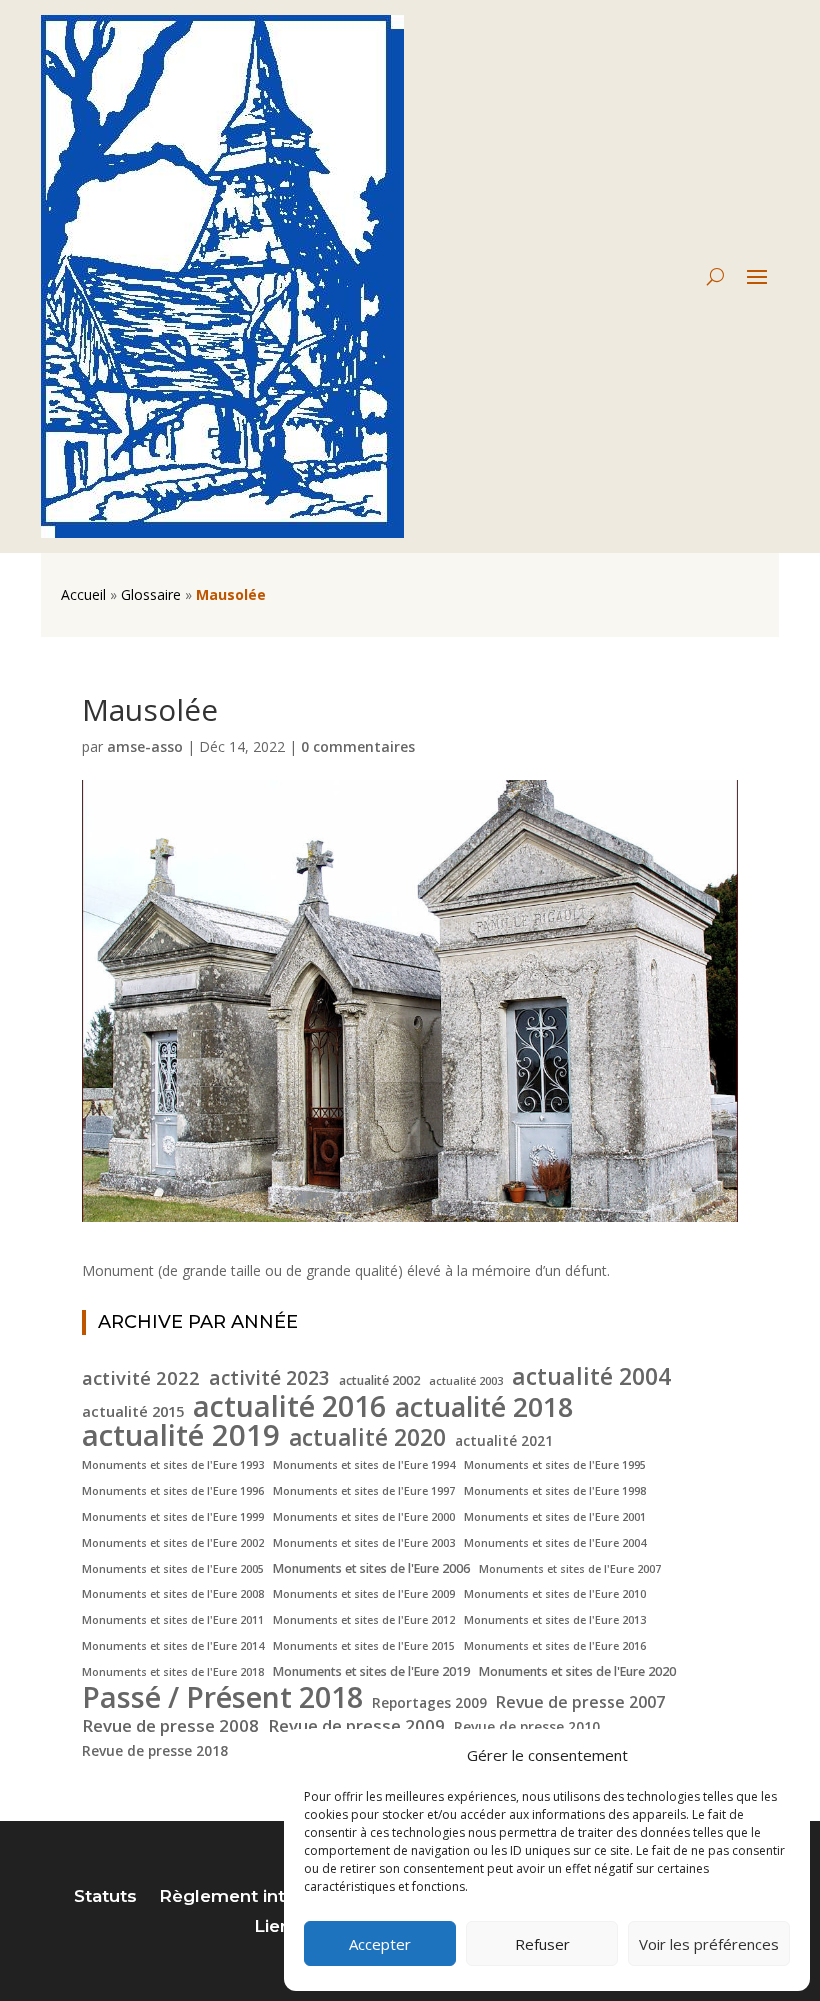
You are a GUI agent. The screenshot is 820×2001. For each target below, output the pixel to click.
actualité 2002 (379, 1380)
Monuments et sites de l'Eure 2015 (364, 1646)
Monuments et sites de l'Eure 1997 (364, 1491)
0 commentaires (358, 746)
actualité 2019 (181, 1436)
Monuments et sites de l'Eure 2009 (364, 1594)
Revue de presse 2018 (155, 1750)
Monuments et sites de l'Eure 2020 (577, 1671)
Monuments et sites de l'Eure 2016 (555, 1646)
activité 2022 (141, 1378)
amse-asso (145, 746)
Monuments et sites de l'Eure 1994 (364, 1465)
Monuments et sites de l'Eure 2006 (371, 1568)
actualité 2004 (591, 1377)
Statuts (105, 1897)
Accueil (83, 594)
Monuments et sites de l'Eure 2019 (371, 1671)
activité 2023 (269, 1379)
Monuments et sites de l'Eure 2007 (570, 1569)
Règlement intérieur (247, 1897)
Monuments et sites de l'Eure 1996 (173, 1491)
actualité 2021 (504, 1440)
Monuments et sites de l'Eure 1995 (555, 1465)
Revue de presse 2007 (580, 1702)
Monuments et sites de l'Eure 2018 (173, 1672)
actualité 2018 (484, 1407)
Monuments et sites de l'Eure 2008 (173, 1594)
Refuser (542, 1944)
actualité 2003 (466, 1381)
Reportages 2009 (429, 1702)
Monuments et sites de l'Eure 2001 (555, 1517)
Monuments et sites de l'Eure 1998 (555, 1491)
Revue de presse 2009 (356, 1725)
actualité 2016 (289, 1406)
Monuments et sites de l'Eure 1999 (173, 1517)
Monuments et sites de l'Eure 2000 (364, 1517)
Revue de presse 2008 (170, 1725)
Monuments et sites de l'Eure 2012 (364, 1620)
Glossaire (151, 594)
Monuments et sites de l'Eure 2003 (364, 1543)
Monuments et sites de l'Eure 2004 (555, 1543)
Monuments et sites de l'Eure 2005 (173, 1569)
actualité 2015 (133, 1411)
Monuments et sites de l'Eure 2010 (555, 1594)
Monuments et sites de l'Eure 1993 (173, 1465)
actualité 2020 (367, 1438)
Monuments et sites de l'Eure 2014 (173, 1646)
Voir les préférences (709, 1944)
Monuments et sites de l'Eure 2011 (173, 1620)
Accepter (380, 1944)
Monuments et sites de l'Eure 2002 (173, 1543)
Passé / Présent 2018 (222, 1697)
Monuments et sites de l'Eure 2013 (555, 1620)
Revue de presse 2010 (527, 1726)
